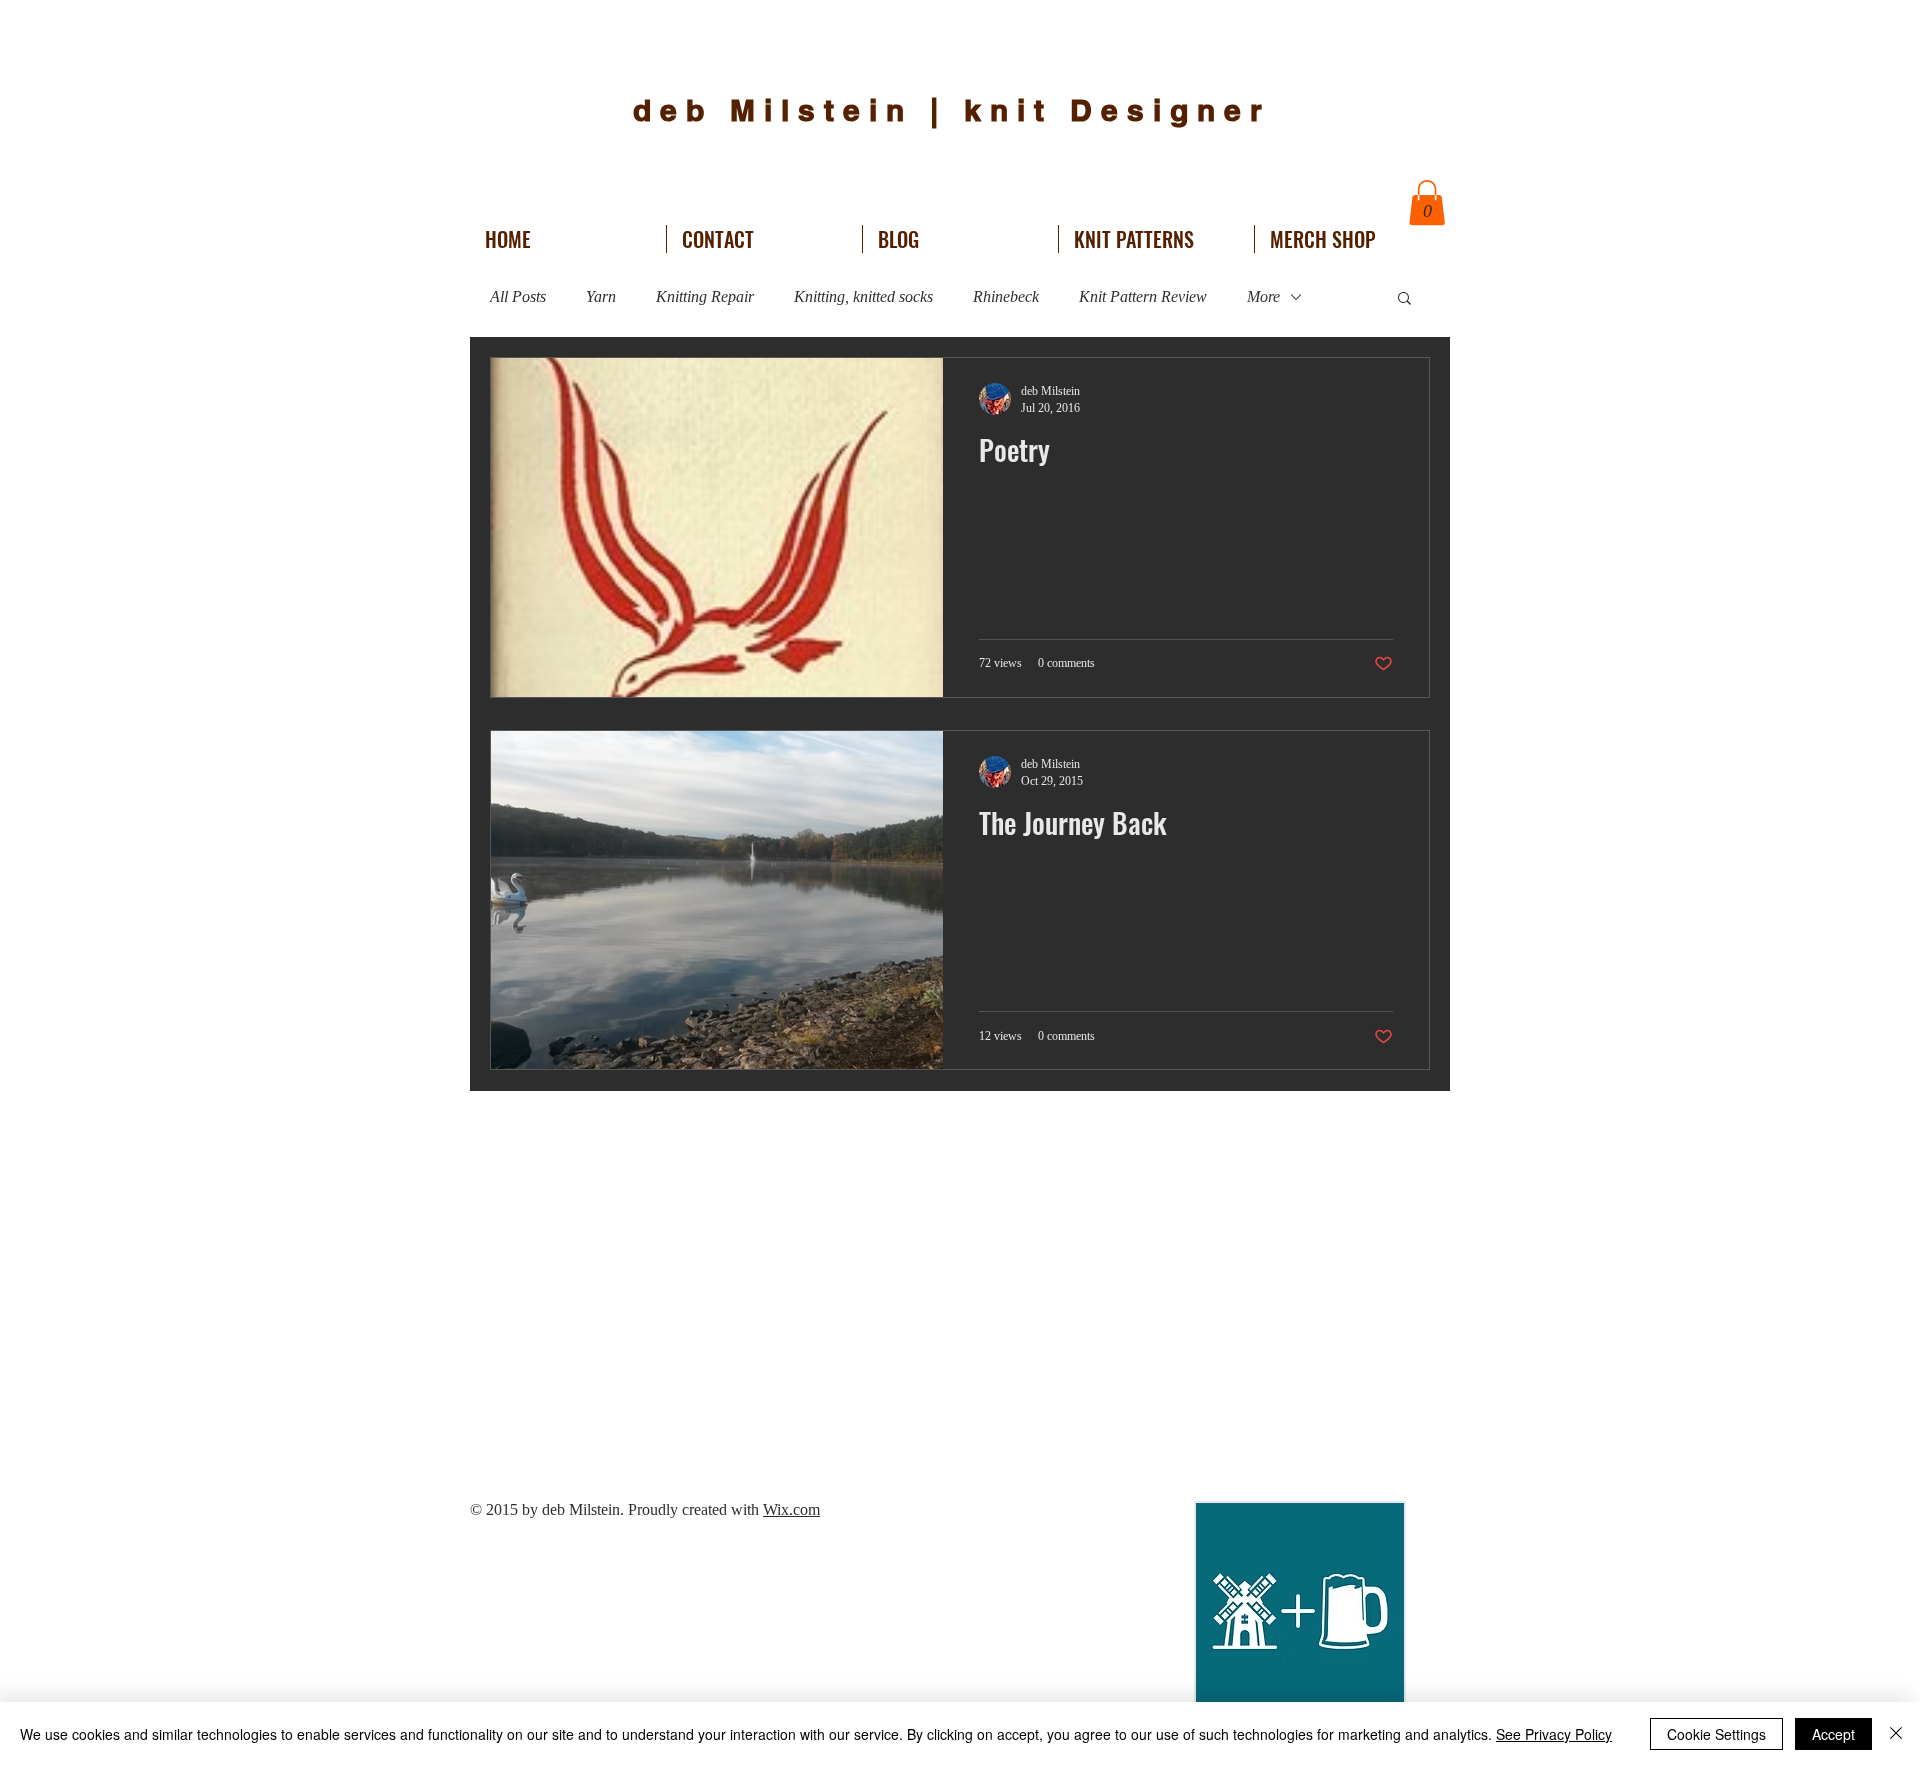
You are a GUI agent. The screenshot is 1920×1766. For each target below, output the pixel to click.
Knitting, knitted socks (863, 296)
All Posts (518, 296)
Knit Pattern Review (1143, 296)
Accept (1833, 1734)
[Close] (1896, 1734)
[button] (1427, 202)
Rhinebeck (1006, 296)
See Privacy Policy (1554, 1734)
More (1263, 296)
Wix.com (791, 1509)
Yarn (601, 296)
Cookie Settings (1716, 1734)
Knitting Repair (705, 296)
